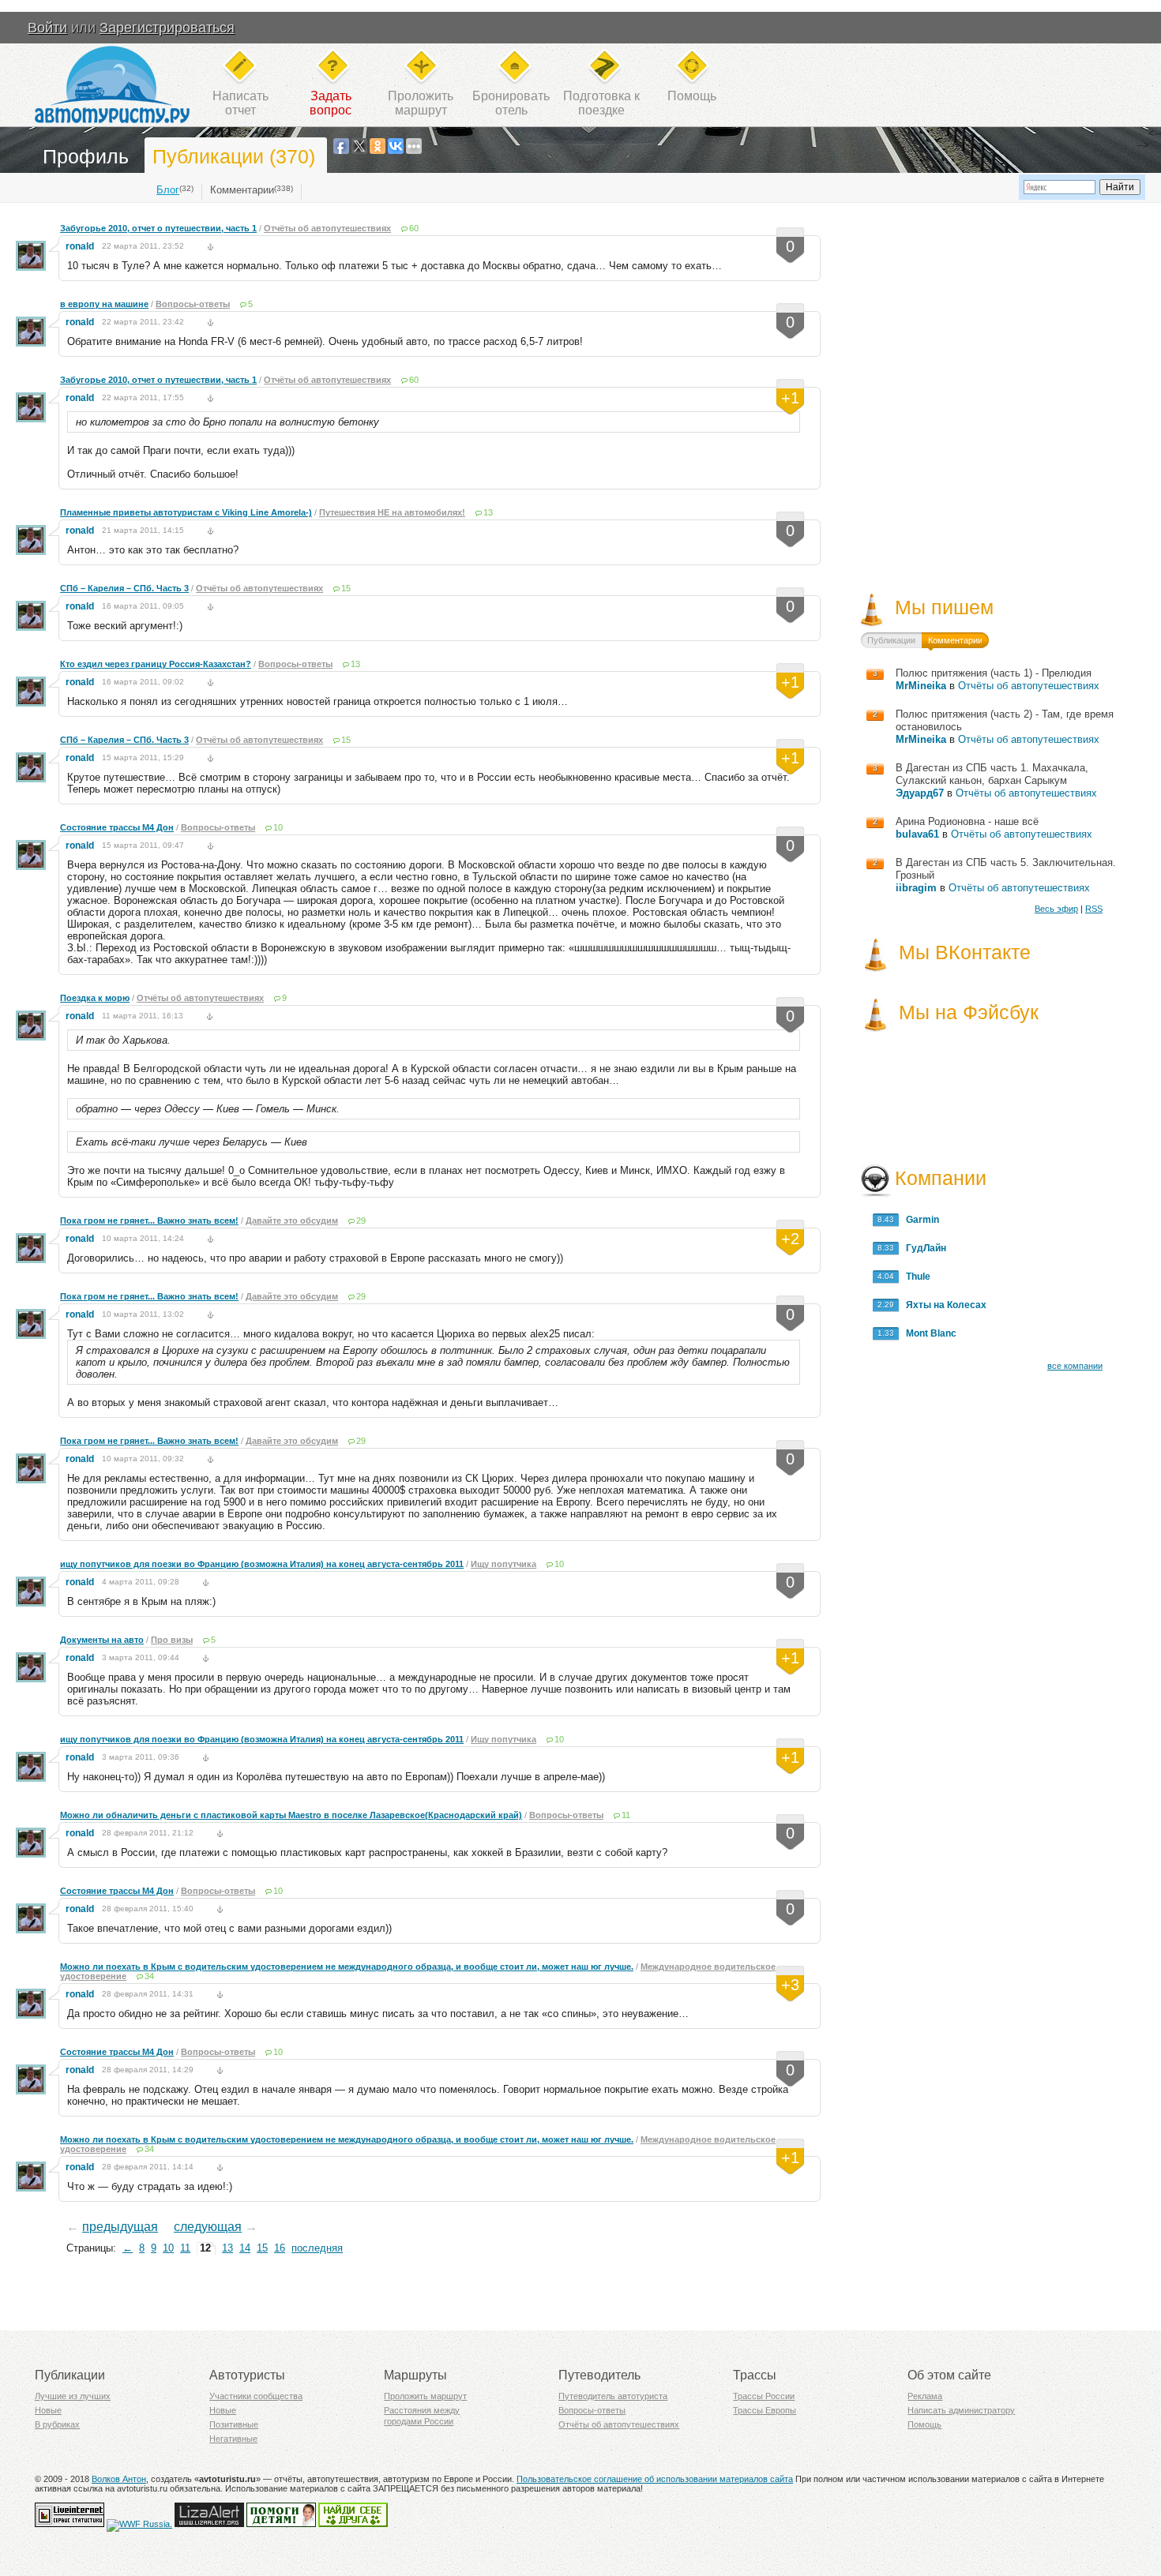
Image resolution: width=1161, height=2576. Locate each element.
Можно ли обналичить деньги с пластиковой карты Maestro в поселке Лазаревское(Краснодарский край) (291, 1815)
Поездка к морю (95, 998)
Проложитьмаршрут (421, 103)
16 (280, 2248)
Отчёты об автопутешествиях (327, 228)
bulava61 (917, 834)
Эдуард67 (920, 793)
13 (488, 512)
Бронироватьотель (511, 103)
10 (278, 827)
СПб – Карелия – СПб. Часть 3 (124, 588)
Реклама (925, 2396)
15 (346, 588)
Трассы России (764, 2396)
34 (149, 1976)
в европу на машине (104, 304)
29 (361, 1221)
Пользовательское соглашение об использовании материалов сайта (655, 2479)
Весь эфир (1056, 909)
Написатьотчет (240, 103)
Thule (915, 1277)
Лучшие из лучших (73, 2396)
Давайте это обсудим (292, 1221)
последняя (317, 2248)
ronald (80, 246)
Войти (47, 28)
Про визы (172, 1640)
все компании (1075, 1366)
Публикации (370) (234, 156)
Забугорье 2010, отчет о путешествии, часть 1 (158, 228)
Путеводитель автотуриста (613, 2396)
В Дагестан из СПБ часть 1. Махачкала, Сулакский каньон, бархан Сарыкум (992, 774)
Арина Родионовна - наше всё (967, 821)
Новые (48, 2410)
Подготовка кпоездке (601, 103)
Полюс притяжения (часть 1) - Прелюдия (994, 673)
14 (245, 2248)
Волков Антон (119, 2479)
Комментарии (242, 190)
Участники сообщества (256, 2396)
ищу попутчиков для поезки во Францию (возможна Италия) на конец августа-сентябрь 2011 (262, 1564)
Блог (168, 190)
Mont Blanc (928, 1333)
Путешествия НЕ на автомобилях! (392, 512)
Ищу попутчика (503, 1564)
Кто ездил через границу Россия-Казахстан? (156, 664)
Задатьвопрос (331, 103)
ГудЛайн (922, 1248)
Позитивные (234, 2424)
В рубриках (57, 2424)
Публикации (891, 640)
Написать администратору (961, 2410)
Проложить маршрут (425, 2396)
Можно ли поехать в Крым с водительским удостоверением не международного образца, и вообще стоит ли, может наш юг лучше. (347, 1967)
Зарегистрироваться (167, 28)
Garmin (919, 1220)
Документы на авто (102, 1640)
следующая (208, 2227)
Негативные (233, 2439)
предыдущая (120, 2227)
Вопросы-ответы (193, 304)
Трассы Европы (765, 2410)
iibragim (916, 888)
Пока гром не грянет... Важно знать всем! (149, 1221)
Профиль (86, 156)
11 (626, 1815)
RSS (1094, 909)
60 (414, 228)
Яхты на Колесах (943, 1305)
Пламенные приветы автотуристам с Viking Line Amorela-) (186, 512)
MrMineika (921, 686)
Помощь (692, 96)
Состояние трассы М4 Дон (117, 827)
